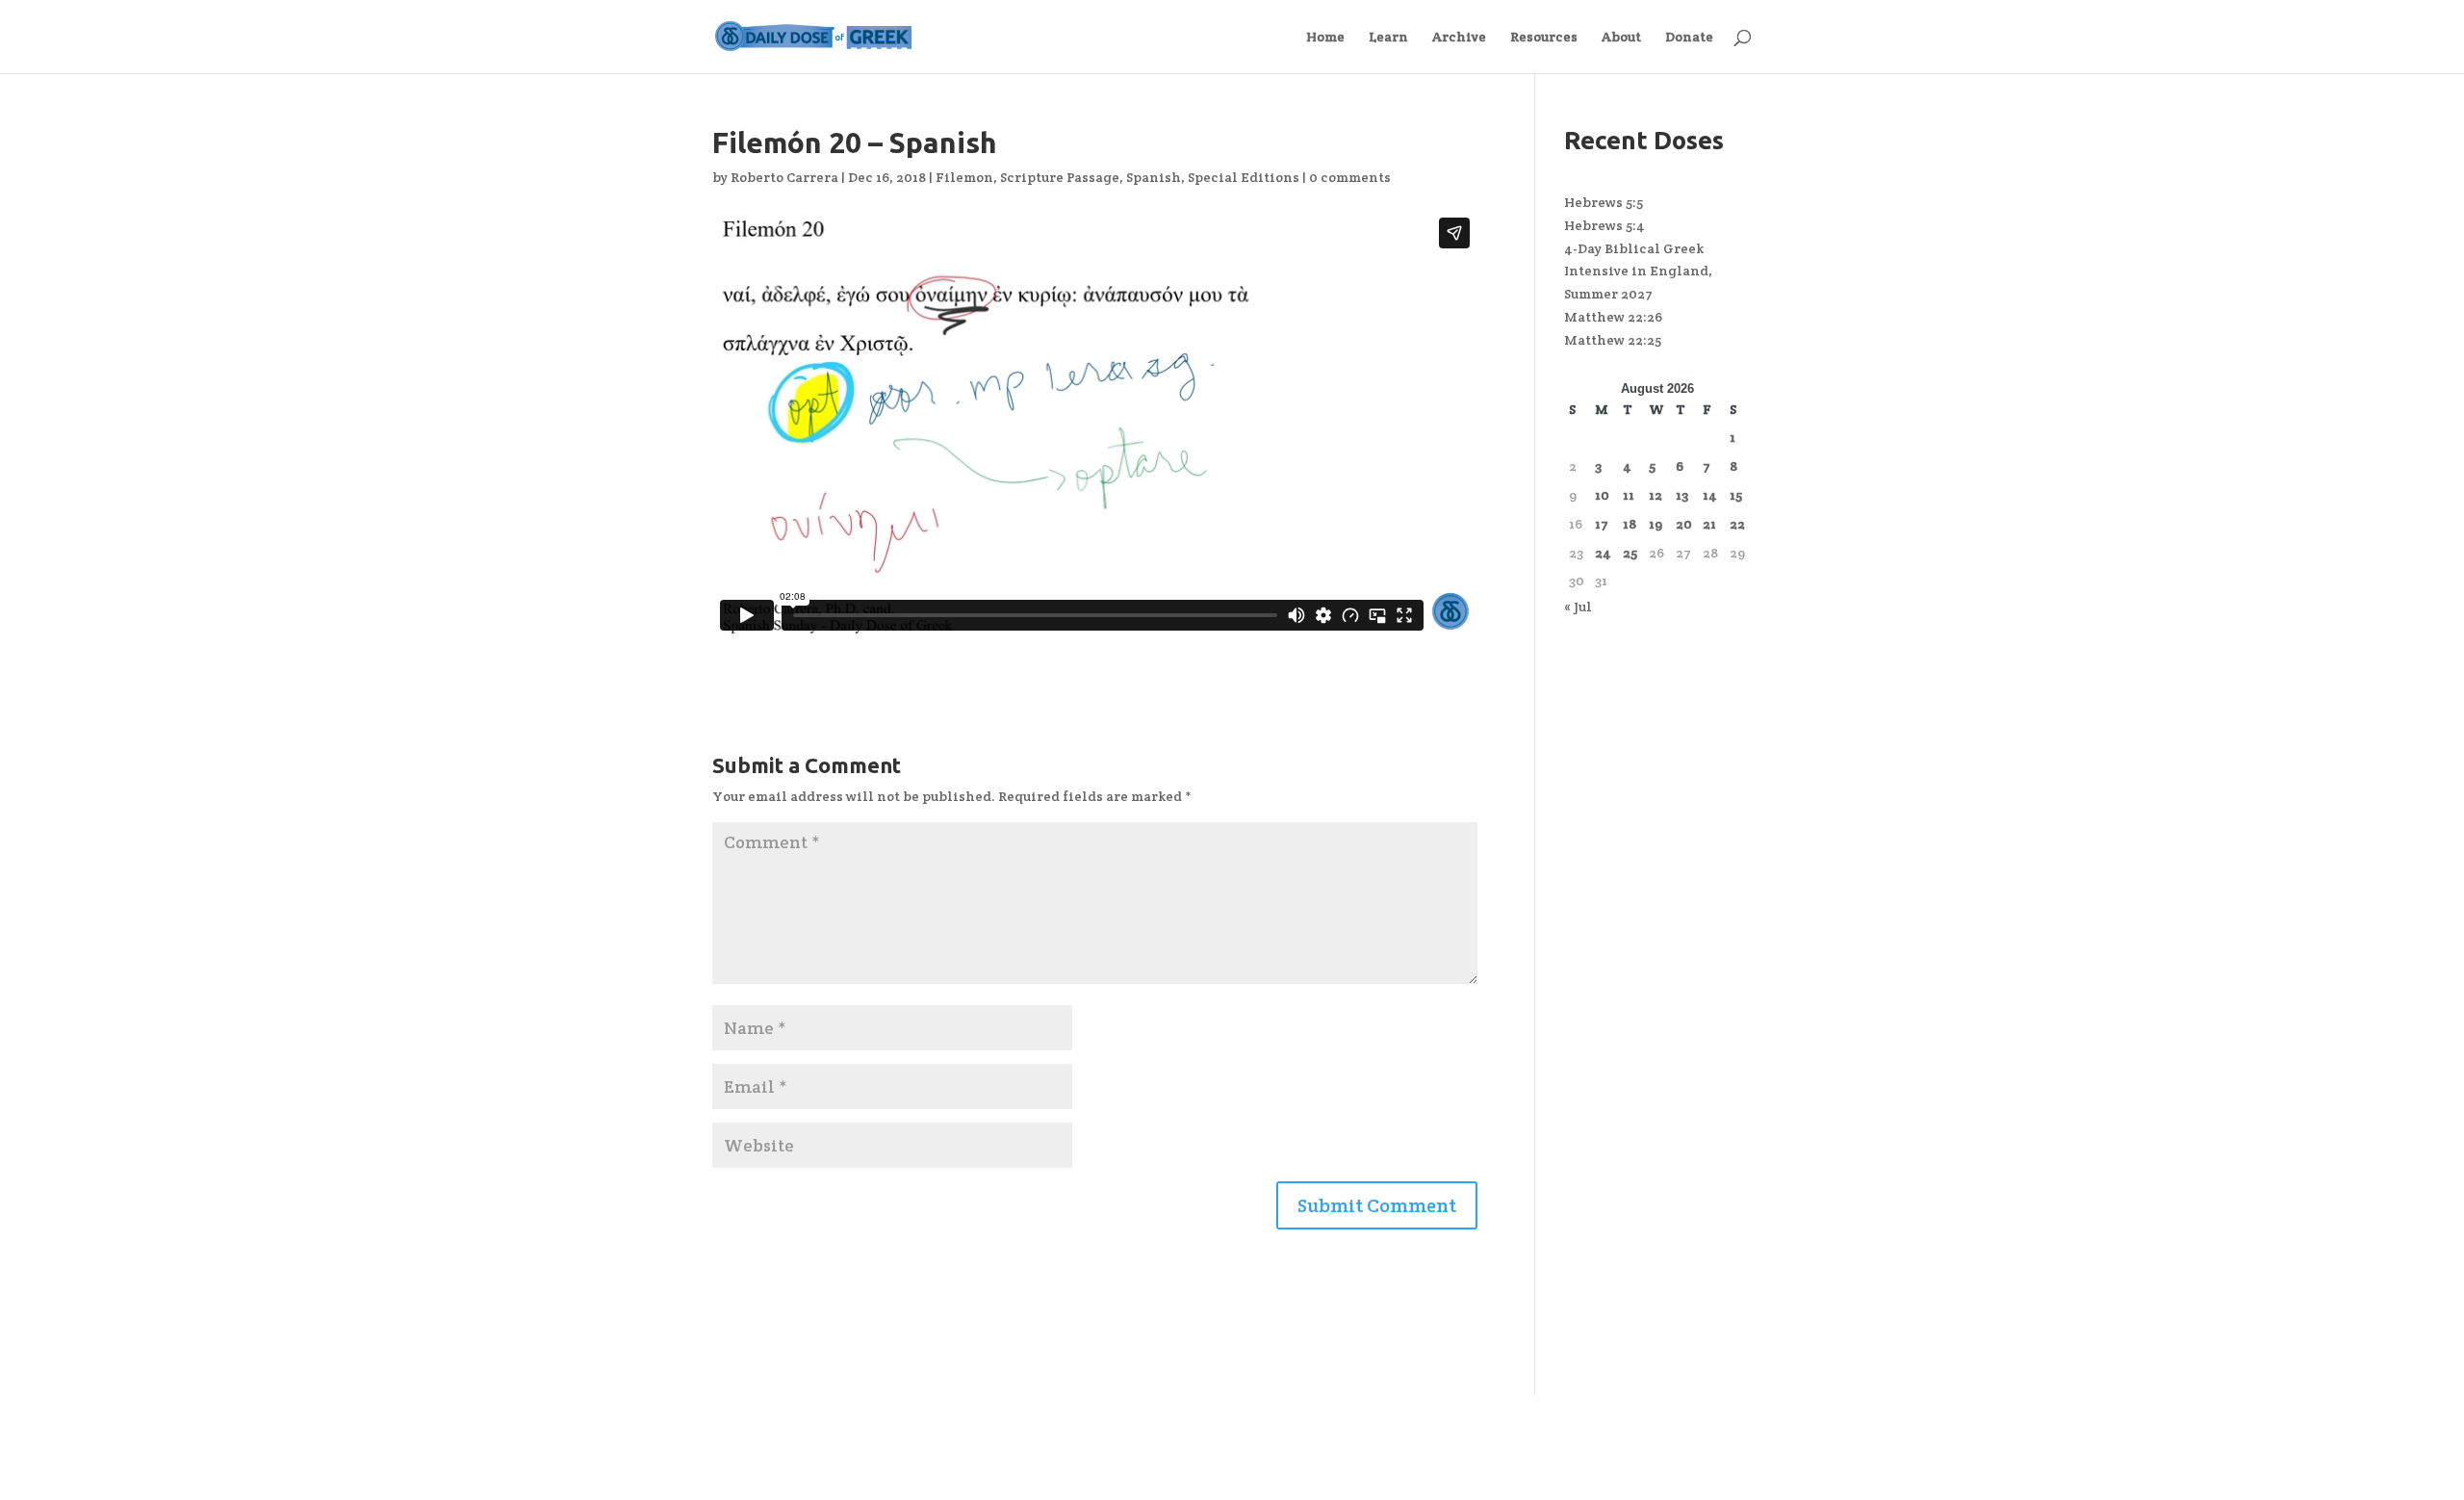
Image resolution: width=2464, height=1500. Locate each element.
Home (1325, 38)
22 (1737, 524)
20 (1684, 524)
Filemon (964, 177)
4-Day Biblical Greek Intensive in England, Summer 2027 (1638, 272)
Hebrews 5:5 (1604, 202)
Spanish (1154, 177)
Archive (1459, 38)
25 (1630, 553)
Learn (1388, 38)
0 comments (1350, 177)
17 (1602, 524)
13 (1682, 495)
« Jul (1578, 607)
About (1621, 38)
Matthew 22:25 (1613, 340)
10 (1602, 495)
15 (1736, 495)
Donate (1689, 38)
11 (1629, 495)
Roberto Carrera (784, 177)
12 (1655, 495)
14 (1710, 495)
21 (1709, 524)
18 (1630, 524)
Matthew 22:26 (1613, 317)
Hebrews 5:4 (1604, 225)
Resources (1544, 38)
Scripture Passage (1060, 177)
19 (1655, 524)
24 (1603, 553)
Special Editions (1244, 177)
